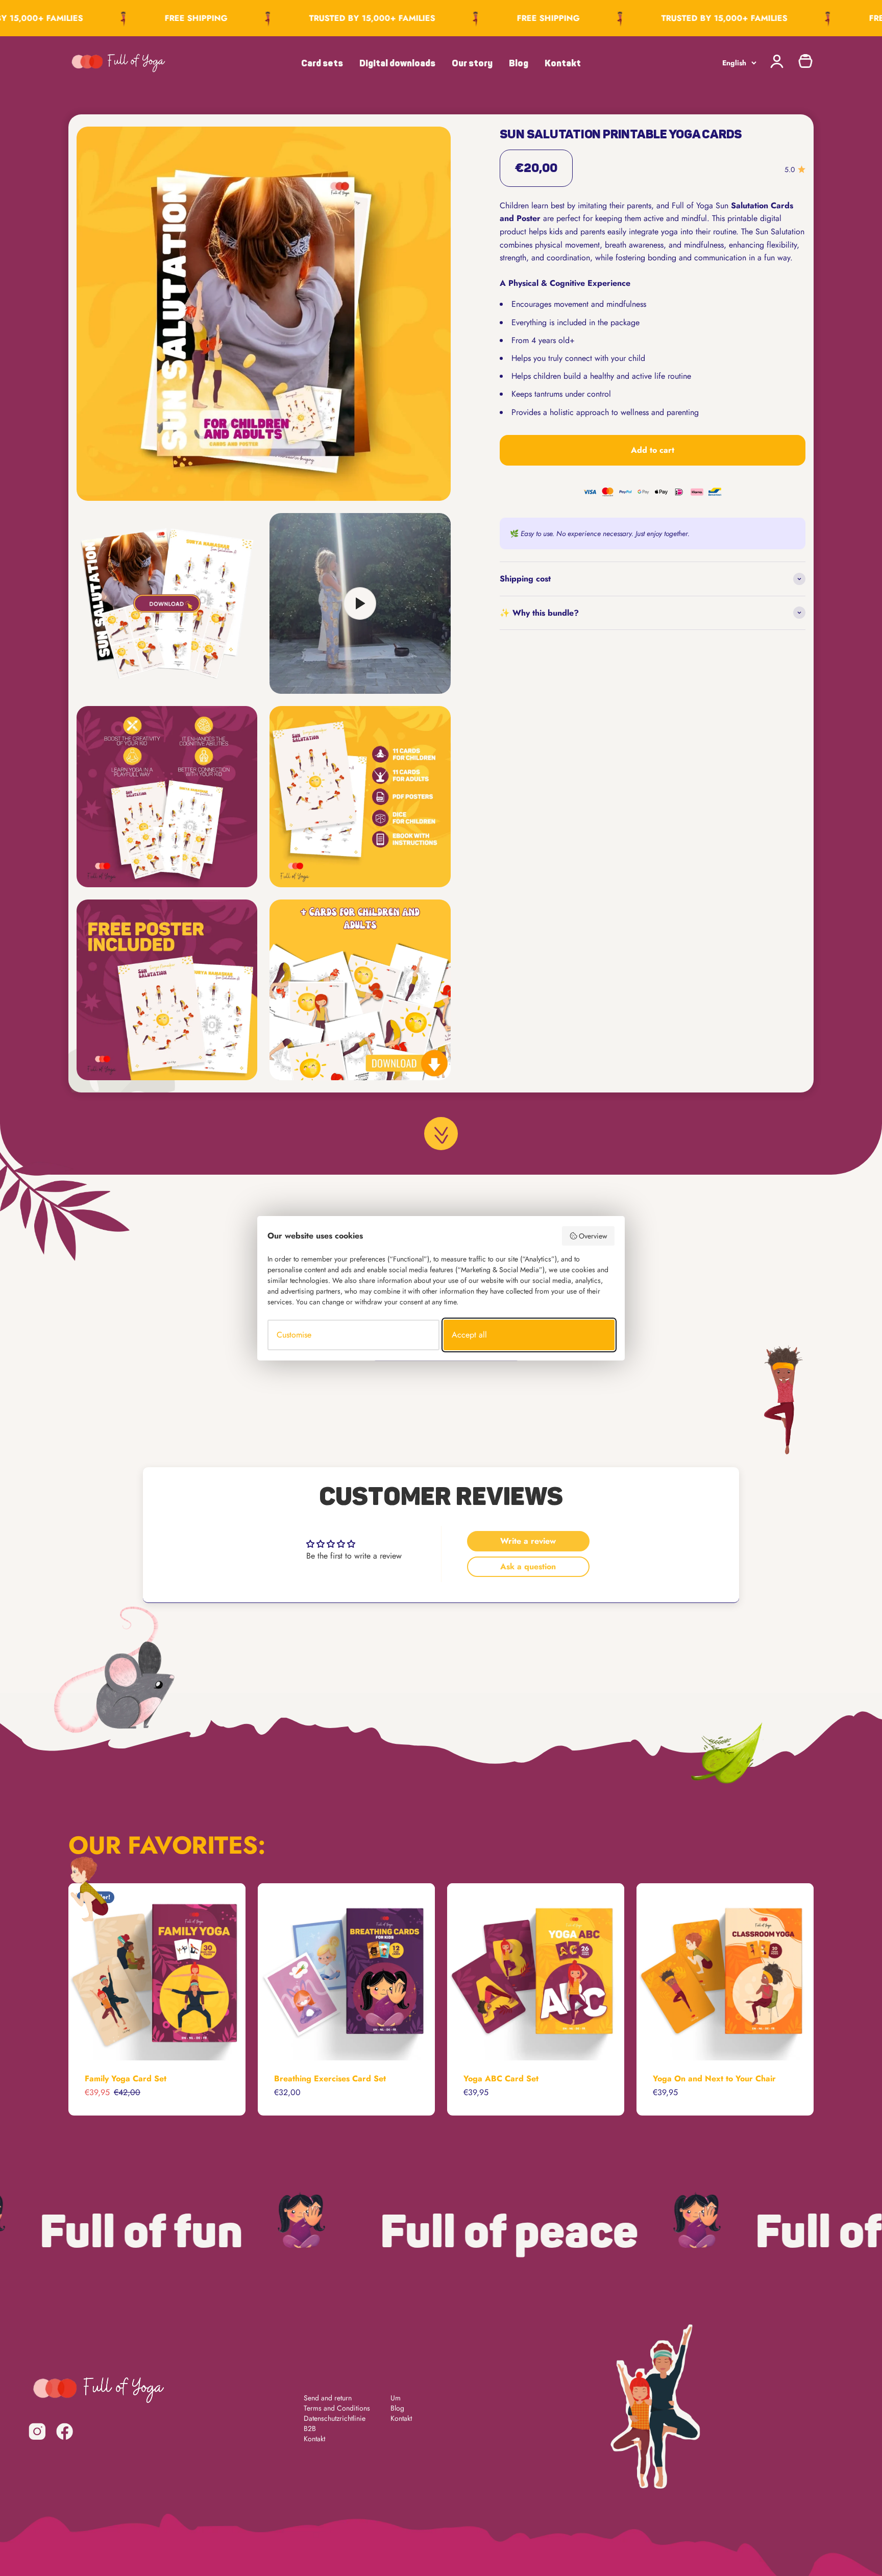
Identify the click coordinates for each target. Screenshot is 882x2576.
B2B (310, 2428)
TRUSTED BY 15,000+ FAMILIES (325, 18)
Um (396, 2398)
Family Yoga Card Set (126, 2079)
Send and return (328, 2398)
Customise (294, 1335)
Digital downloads (397, 63)
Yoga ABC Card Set (501, 2079)
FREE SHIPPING (149, 18)
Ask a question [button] (528, 1566)
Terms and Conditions (337, 2408)
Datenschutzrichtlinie (335, 2418)
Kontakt (563, 63)
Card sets (322, 63)
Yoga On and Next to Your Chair (714, 2079)
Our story (472, 63)
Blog (519, 63)
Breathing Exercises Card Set (330, 2079)
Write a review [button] (528, 1541)
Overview (593, 1236)
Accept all (469, 1335)
